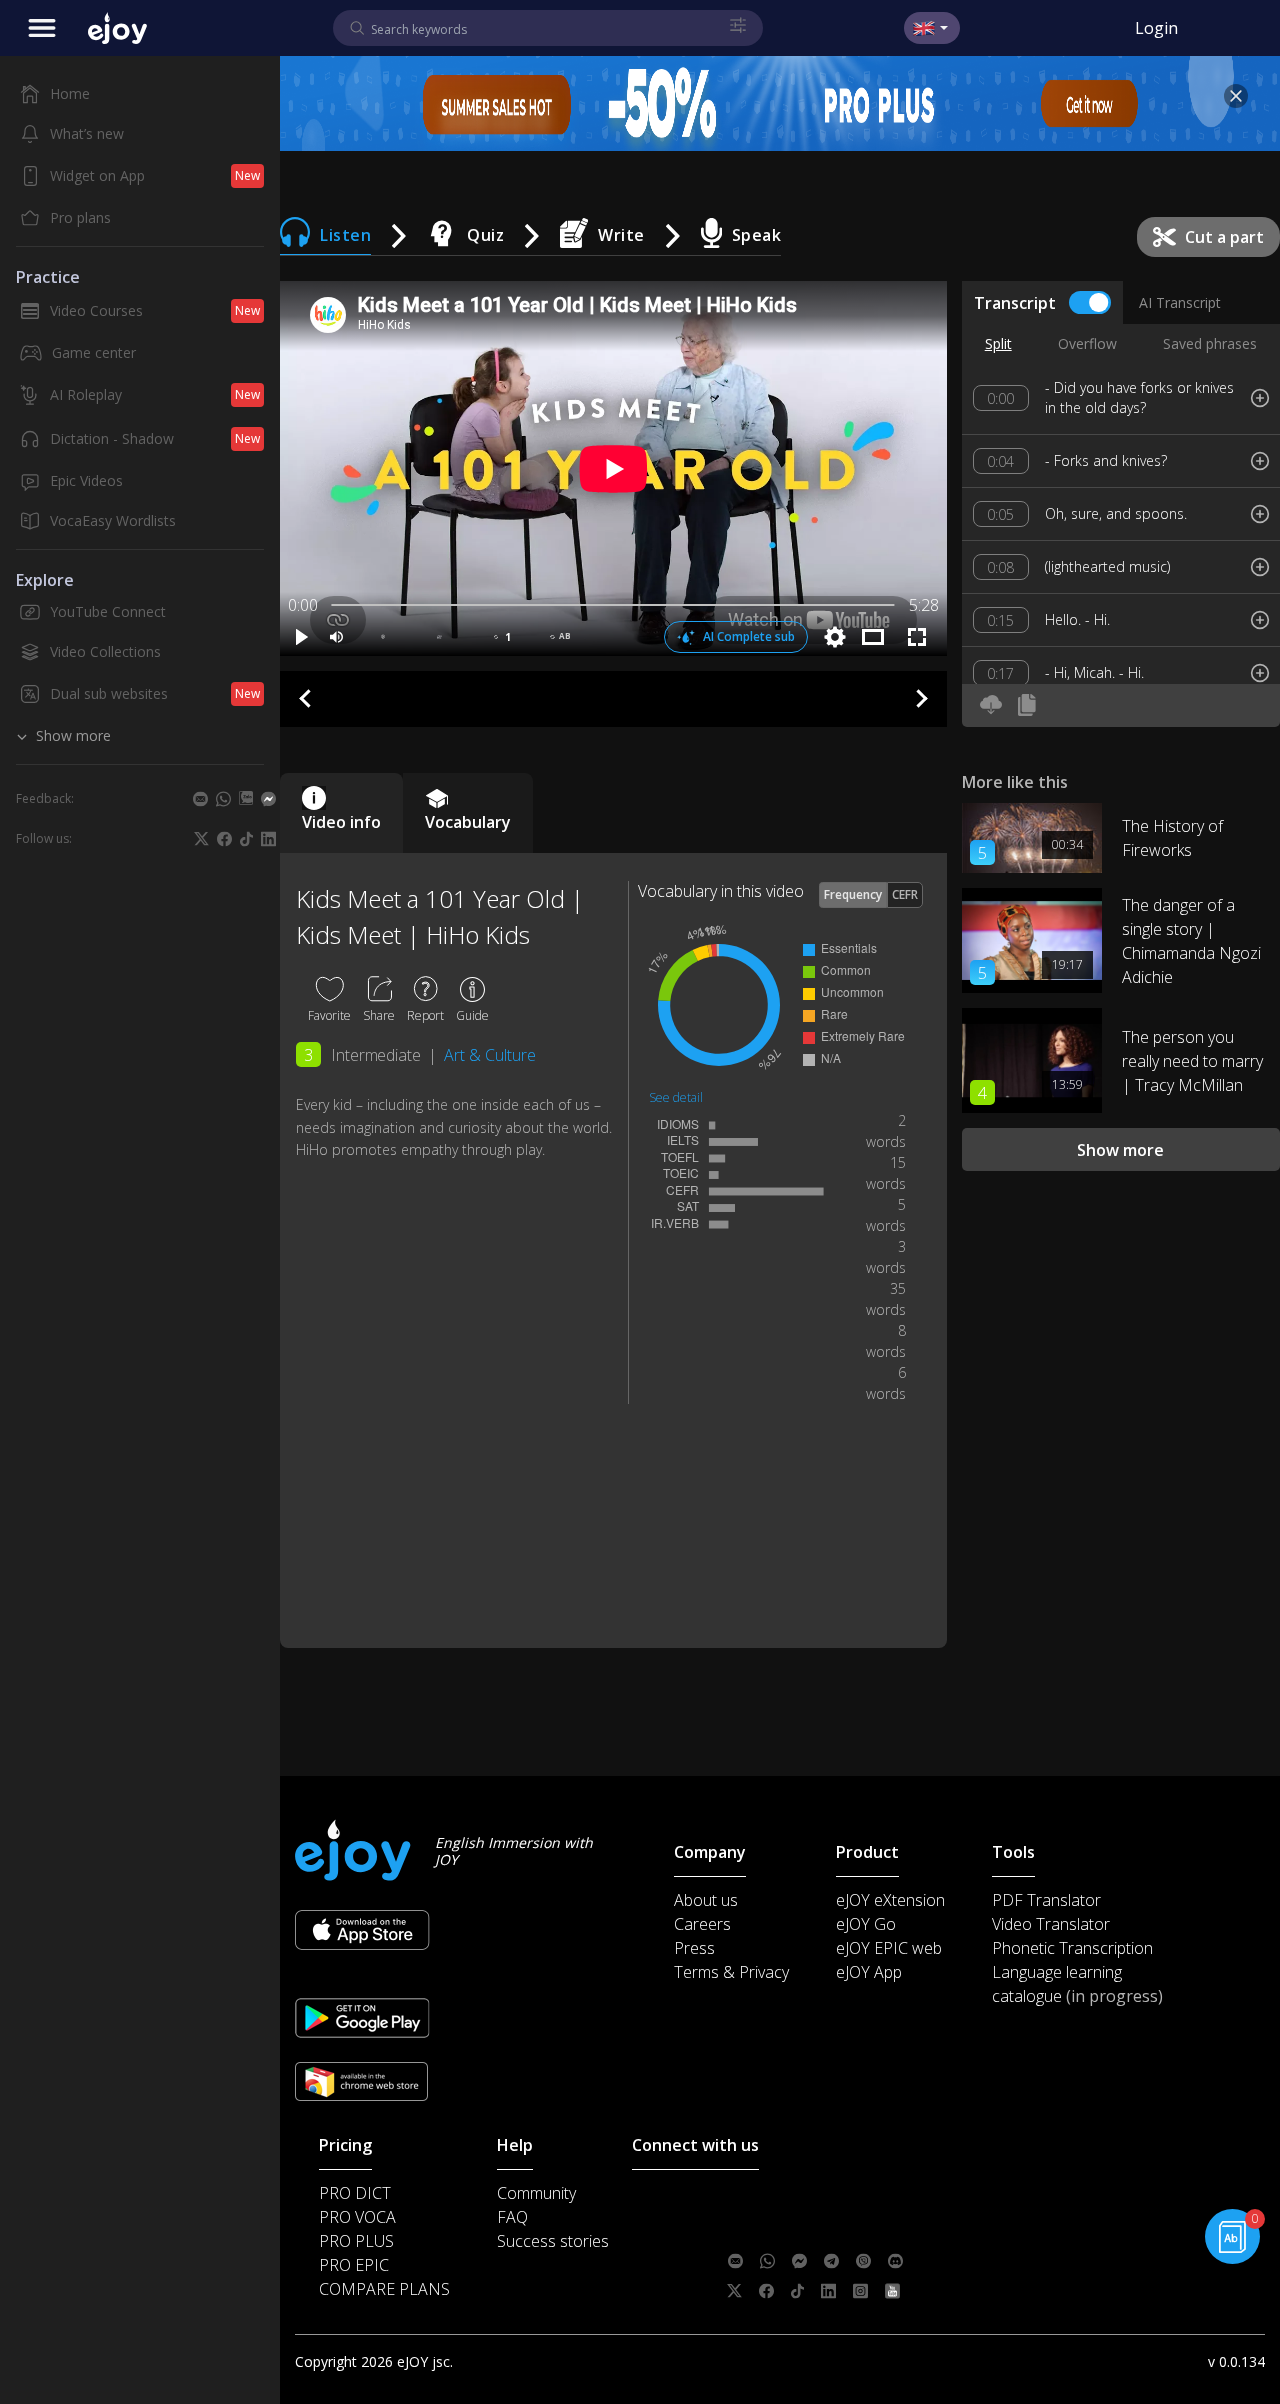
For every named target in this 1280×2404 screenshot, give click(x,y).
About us (706, 1900)
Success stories (553, 2241)
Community (536, 2193)
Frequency (853, 894)
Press (694, 1948)
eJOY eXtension (890, 1900)
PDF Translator (1046, 1900)
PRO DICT (355, 2193)
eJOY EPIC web (889, 1948)
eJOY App (869, 1972)
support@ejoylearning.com (868, 2200)
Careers (702, 1924)
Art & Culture (490, 1055)
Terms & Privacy (731, 1972)
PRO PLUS (356, 2241)
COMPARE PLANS (384, 2289)
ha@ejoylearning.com (856, 2230)
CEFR (905, 894)
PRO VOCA (357, 2217)
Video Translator (1051, 1924)
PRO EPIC (354, 2265)
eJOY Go (866, 1924)
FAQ (512, 2217)
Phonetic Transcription (1072, 1948)
